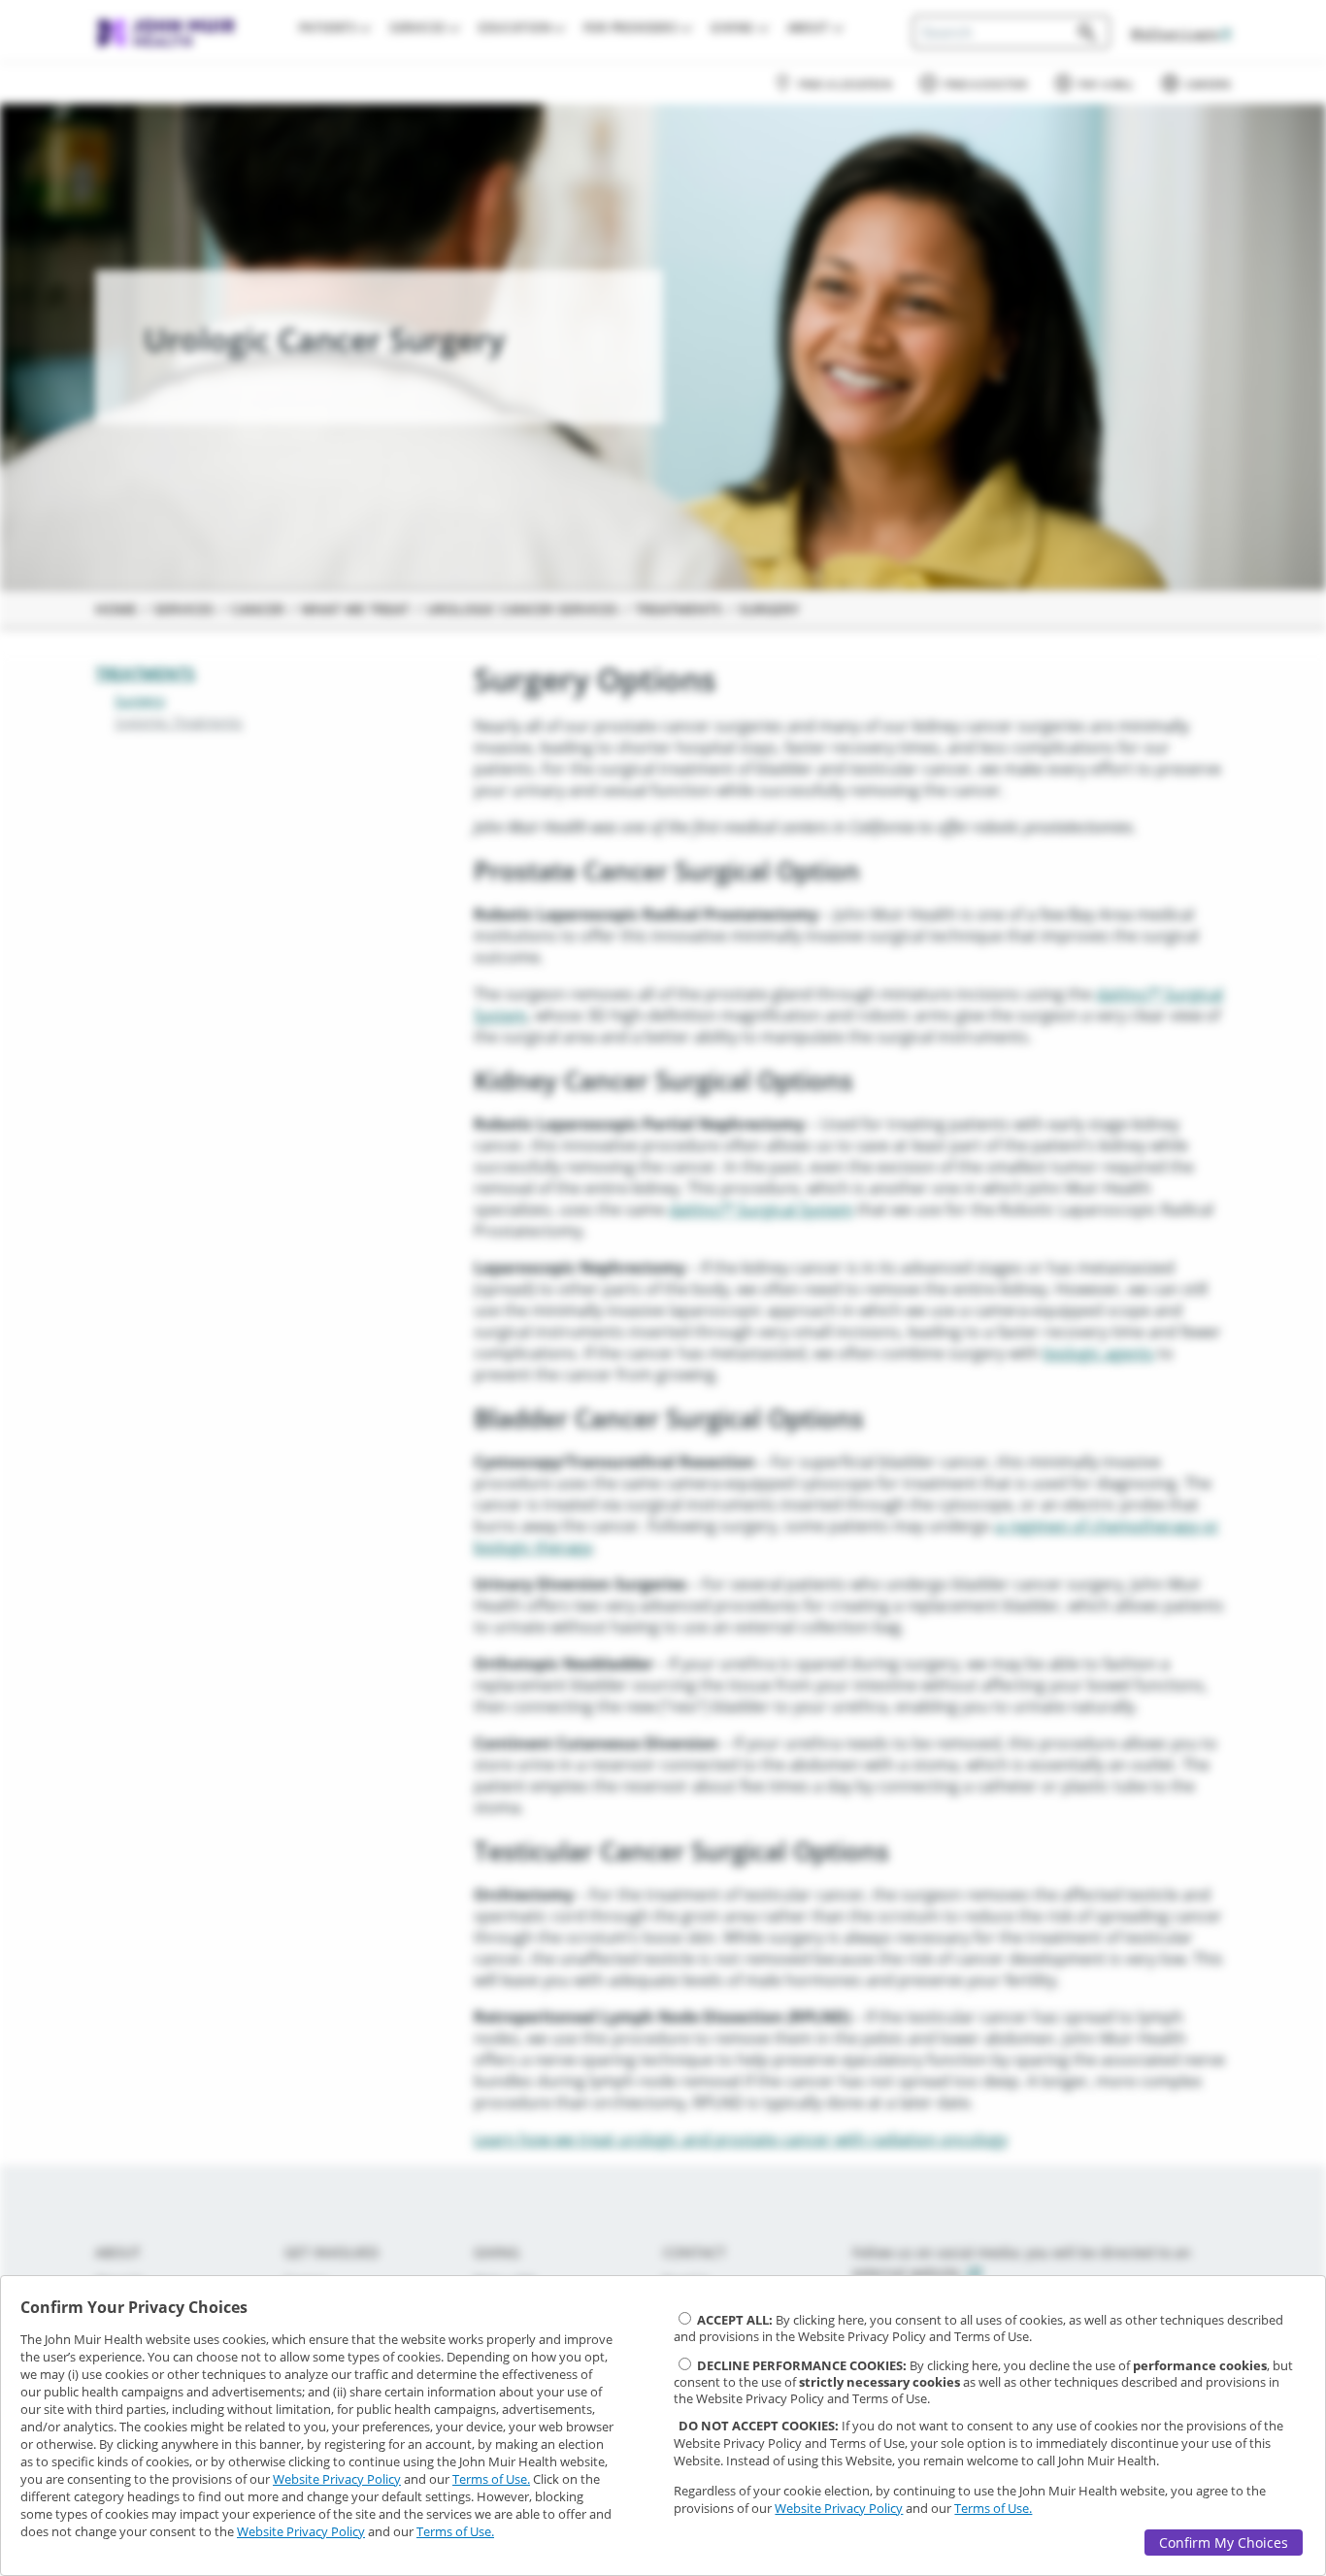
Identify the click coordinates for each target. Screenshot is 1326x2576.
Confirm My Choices (1224, 2543)
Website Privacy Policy (337, 2479)
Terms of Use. (491, 2479)
